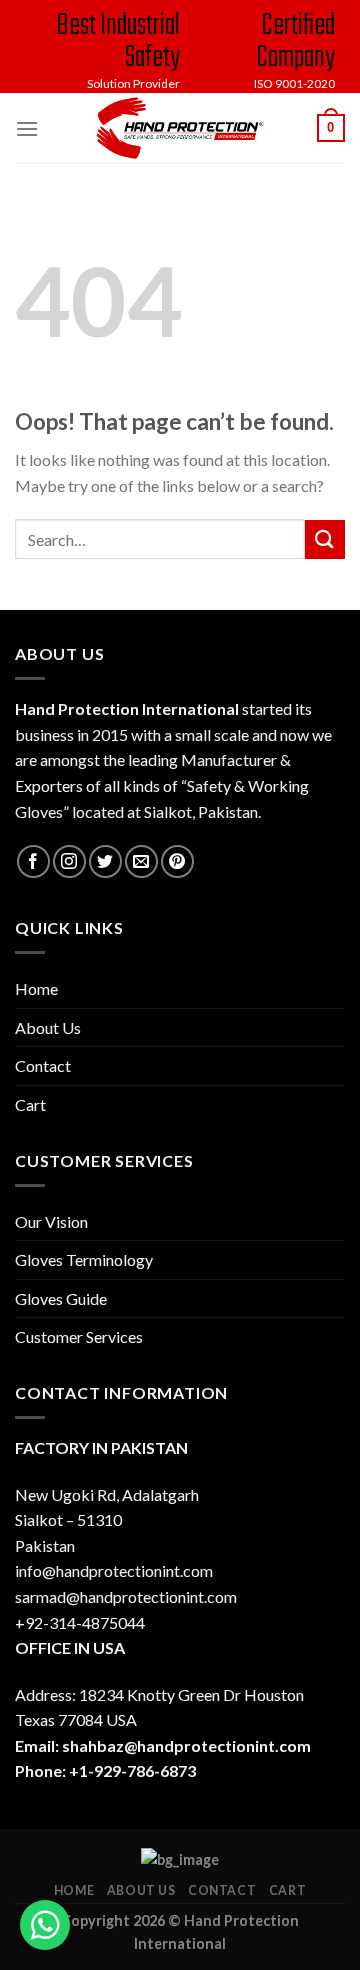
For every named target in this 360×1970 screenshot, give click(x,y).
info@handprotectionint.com (114, 1570)
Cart (30, 1104)
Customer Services (79, 1336)
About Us (48, 1027)
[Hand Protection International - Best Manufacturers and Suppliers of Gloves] (180, 128)
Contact (43, 1065)
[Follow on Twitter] (105, 861)
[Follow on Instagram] (69, 861)
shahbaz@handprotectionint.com (186, 1745)
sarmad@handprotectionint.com (126, 1596)
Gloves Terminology (84, 1259)
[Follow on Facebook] (33, 861)
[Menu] (27, 128)
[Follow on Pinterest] (177, 861)
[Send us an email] (141, 861)
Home (36, 988)
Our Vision (51, 1221)
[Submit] (325, 539)
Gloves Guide (61, 1298)
